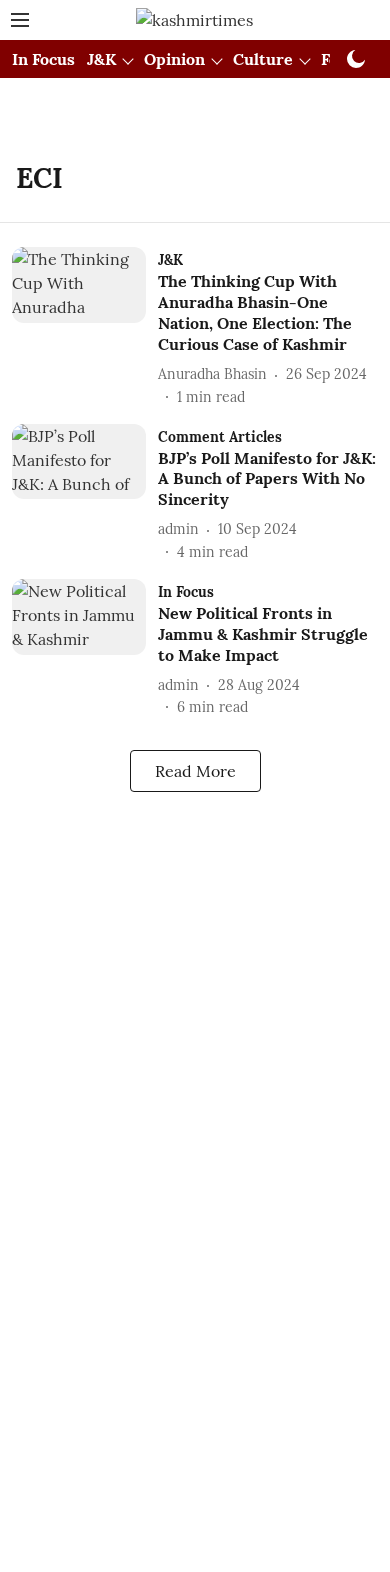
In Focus (43, 59)
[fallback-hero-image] (85, 327)
